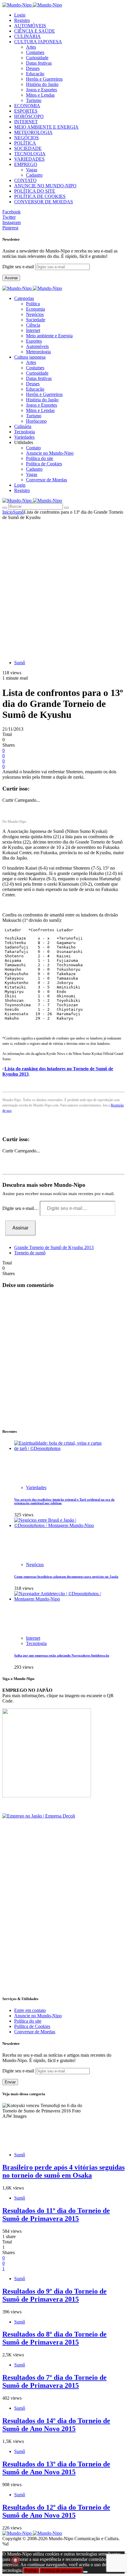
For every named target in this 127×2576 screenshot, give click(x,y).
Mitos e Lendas (40, 95)
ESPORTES (26, 111)
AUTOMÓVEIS (30, 26)
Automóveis (37, 346)
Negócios (35, 314)
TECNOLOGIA (30, 154)
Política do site (40, 458)
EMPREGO (26, 164)
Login (20, 15)
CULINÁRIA (27, 36)
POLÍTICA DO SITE (35, 191)
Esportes (34, 341)
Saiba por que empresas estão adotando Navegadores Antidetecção (62, 1655)
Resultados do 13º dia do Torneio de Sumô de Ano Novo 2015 (56, 2468)
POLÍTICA (25, 143)
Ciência (33, 325)
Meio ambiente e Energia (49, 336)
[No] (85, 2572)
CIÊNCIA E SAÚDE (35, 31)
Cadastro (34, 175)
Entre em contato (30, 2010)
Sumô (18, 512)
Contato (33, 448)
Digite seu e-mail (19, 267)
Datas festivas (39, 63)
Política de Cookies (44, 464)
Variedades (36, 1487)
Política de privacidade (61, 2571)
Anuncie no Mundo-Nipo (50, 453)
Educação (35, 74)
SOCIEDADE (28, 148)
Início (8, 512)
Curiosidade (37, 58)
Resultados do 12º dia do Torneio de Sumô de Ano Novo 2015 (56, 2511)
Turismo (34, 100)
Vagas (32, 170)
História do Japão (42, 84)
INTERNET (26, 122)
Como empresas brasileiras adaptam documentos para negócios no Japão (66, 1577)
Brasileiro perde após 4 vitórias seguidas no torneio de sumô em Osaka (63, 2171)
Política (33, 304)
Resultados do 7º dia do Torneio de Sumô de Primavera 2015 (54, 2381)
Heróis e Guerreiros (44, 79)
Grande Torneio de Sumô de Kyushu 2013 (54, 1247)
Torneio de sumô (30, 1253)
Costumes (35, 52)
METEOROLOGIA (33, 132)
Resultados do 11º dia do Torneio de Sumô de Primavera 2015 (56, 2215)
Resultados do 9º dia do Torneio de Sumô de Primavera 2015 (54, 2295)
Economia (35, 309)
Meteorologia (38, 352)
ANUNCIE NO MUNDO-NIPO (45, 186)
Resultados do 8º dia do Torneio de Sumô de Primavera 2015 (54, 2338)
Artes (31, 47)
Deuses (33, 68)
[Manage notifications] (15, 2561)
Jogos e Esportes (41, 90)
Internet (33, 330)
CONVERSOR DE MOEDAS (44, 202)
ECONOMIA (27, 106)
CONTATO (25, 180)
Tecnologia (36, 1643)
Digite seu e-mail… (21, 1208)
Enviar (10, 2082)
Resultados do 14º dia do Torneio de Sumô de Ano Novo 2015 (56, 2425)
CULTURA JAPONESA (38, 42)
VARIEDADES (29, 159)
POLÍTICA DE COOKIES (40, 196)
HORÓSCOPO (29, 116)
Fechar (31, 2571)
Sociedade (36, 320)
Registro (22, 20)
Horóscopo (36, 421)
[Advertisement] (63, 587)
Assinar (11, 278)
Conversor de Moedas (47, 480)
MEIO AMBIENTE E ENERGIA (46, 127)
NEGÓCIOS (26, 138)
